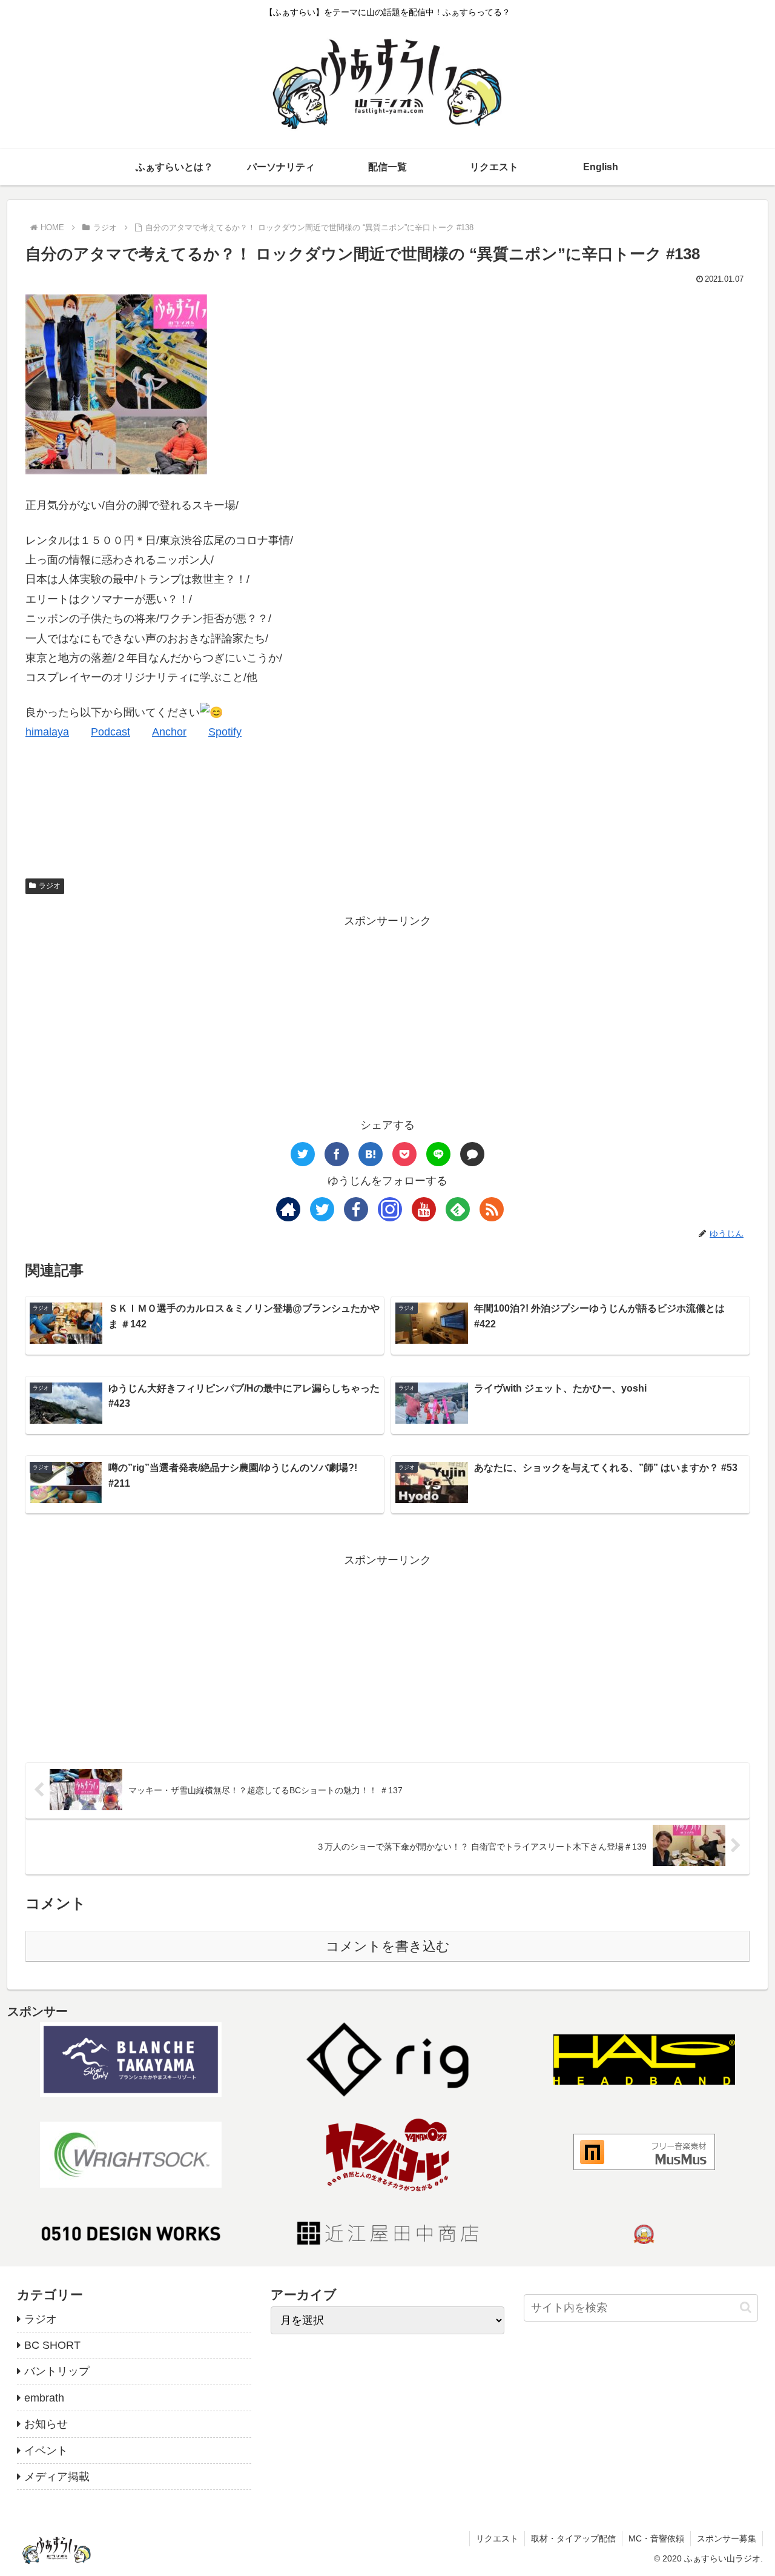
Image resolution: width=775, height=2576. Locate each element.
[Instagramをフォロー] (390, 1209)
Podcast (110, 732)
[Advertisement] (387, 1015)
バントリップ (57, 2371)
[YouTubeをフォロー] (424, 1209)
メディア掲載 (57, 2477)
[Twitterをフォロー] (322, 1209)
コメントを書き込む (388, 1946)
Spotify (225, 732)
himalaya (47, 732)
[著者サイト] (288, 1209)
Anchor (169, 732)
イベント (46, 2451)
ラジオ (50, 886)
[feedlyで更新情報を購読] (458, 1209)
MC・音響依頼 (656, 2538)
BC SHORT (52, 2345)
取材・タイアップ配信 (573, 2538)
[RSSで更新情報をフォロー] (492, 1209)
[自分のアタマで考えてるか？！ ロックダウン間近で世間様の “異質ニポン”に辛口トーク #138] (371, 1154)
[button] (746, 2307)
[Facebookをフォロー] (356, 1209)
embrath (44, 2398)
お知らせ (46, 2424)
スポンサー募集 (727, 2538)
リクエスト (497, 2538)
